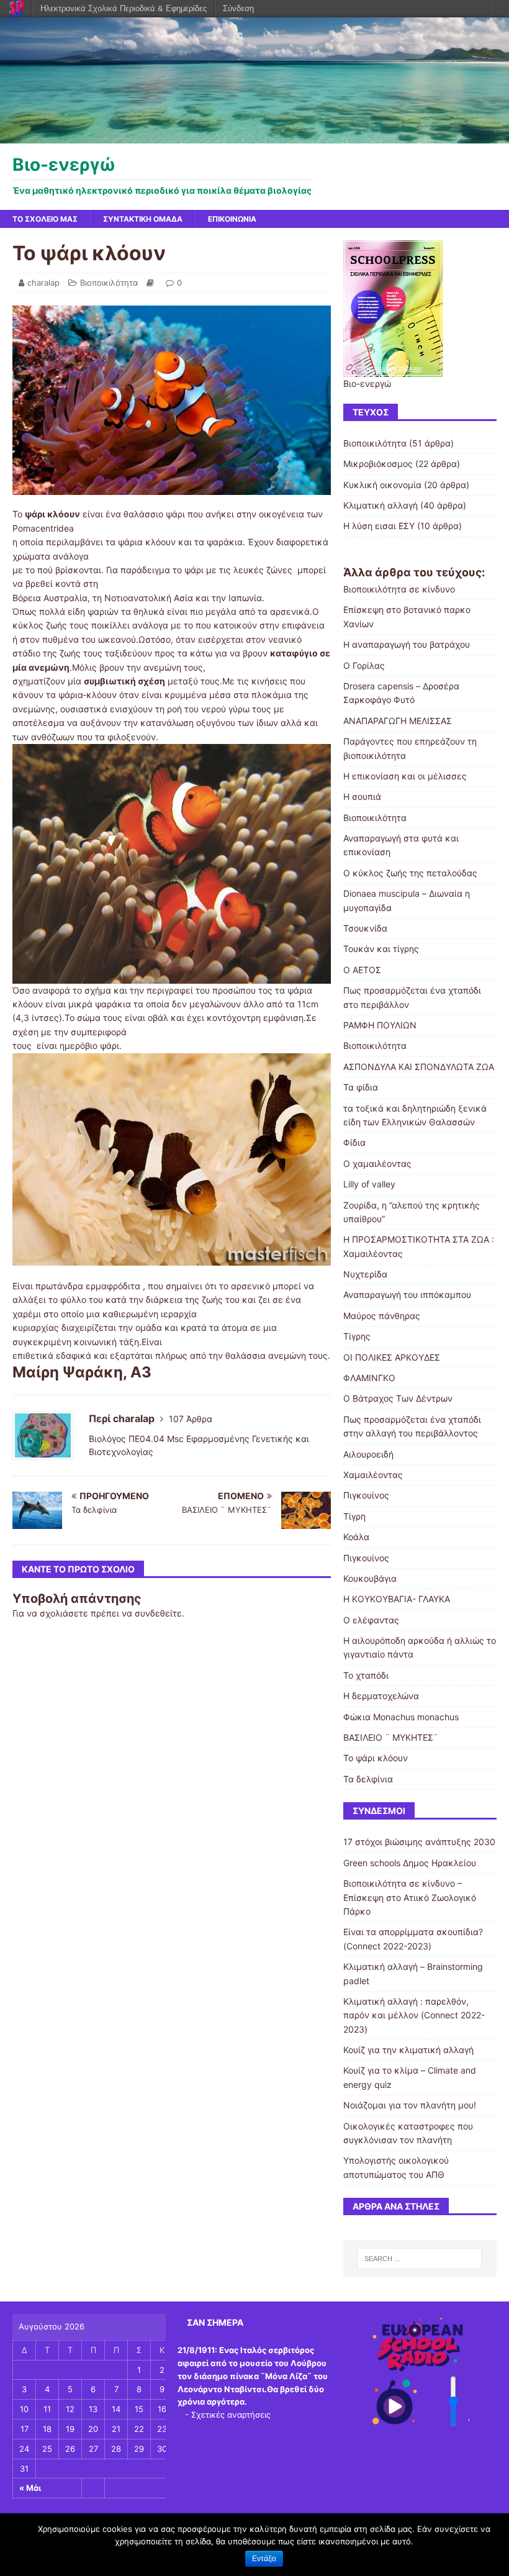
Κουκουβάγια (370, 1578)
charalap (43, 283)
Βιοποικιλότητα (109, 283)
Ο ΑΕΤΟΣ (362, 970)
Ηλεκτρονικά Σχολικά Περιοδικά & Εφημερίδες (124, 8)
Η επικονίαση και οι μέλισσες (405, 776)
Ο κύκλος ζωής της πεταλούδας (410, 873)
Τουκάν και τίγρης (381, 949)
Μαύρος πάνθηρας (382, 1316)
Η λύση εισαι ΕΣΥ (379, 526)
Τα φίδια (361, 1087)
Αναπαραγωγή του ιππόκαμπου (407, 1295)
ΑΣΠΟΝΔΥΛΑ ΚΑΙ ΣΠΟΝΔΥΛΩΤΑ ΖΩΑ (419, 1067)
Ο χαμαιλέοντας (377, 1163)
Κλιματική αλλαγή (381, 505)
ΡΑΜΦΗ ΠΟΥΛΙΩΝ (380, 1025)
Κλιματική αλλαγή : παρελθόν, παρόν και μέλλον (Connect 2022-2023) (414, 2015)
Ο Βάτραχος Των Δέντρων (398, 1398)
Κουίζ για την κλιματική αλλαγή (408, 2050)
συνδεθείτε (158, 1613)
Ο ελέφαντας (371, 1620)
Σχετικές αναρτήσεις (231, 2415)
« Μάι (30, 2488)
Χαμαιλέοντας (373, 1475)
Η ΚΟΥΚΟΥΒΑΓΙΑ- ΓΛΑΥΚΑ (397, 1599)
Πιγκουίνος (366, 1495)
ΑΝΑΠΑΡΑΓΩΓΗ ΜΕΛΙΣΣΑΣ (398, 721)
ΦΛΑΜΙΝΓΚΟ (369, 1378)
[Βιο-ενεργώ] (254, 136)
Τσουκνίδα (365, 928)
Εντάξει (264, 2559)
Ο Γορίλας (364, 665)
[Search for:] (420, 2259)
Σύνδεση (238, 8)
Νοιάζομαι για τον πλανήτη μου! (410, 2105)
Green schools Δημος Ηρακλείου (410, 1863)
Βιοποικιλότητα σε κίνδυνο (399, 589)
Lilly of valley (369, 1184)
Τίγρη (354, 1516)
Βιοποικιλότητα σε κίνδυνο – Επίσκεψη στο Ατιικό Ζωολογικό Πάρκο (410, 1897)
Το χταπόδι (366, 1675)
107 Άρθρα (191, 1419)
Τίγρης (357, 1336)
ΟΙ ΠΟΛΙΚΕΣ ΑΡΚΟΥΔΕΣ (392, 1357)
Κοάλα (356, 1537)
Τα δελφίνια (368, 1779)
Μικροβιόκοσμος (378, 464)
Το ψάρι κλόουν (376, 1758)
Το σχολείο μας (45, 219)
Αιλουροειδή (368, 1454)
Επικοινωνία (232, 219)
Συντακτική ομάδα (143, 219)
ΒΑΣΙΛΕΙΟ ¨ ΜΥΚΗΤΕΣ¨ (391, 1737)
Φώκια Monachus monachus (401, 1717)
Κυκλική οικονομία (382, 485)
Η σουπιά (362, 796)
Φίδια (354, 1142)
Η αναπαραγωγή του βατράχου (407, 644)
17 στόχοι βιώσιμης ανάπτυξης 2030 (419, 1842)
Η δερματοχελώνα (381, 1696)
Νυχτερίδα (365, 1274)
